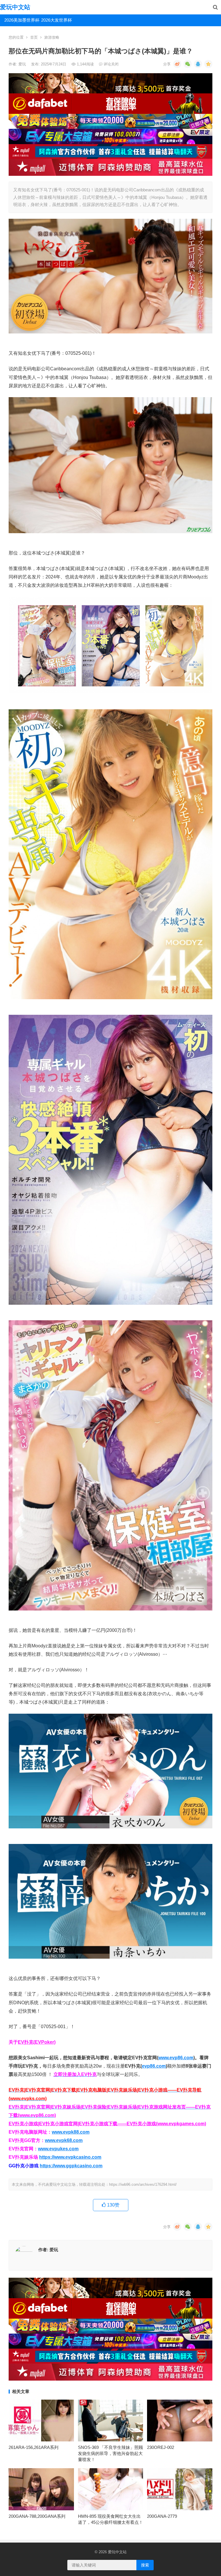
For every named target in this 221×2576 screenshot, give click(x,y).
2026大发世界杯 (57, 20)
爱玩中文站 (15, 7)
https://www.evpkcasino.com (70, 2157)
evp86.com (154, 2066)
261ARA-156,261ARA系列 (34, 2447)
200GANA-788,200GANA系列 (37, 2516)
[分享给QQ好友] (198, 64)
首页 (34, 37)
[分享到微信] (188, 64)
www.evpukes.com (58, 2149)
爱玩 (23, 64)
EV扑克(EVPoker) (37, 2042)
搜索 (145, 2565)
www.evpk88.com (71, 2132)
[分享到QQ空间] (208, 64)
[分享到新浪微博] (177, 64)
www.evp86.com (176, 2058)
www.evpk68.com (64, 2140)
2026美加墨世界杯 (21, 20)
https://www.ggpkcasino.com (71, 2166)
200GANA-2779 (162, 2516)
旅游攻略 (52, 37)
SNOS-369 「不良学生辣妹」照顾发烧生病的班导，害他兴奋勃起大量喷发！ (110, 2453)
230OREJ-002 (161, 2447)
